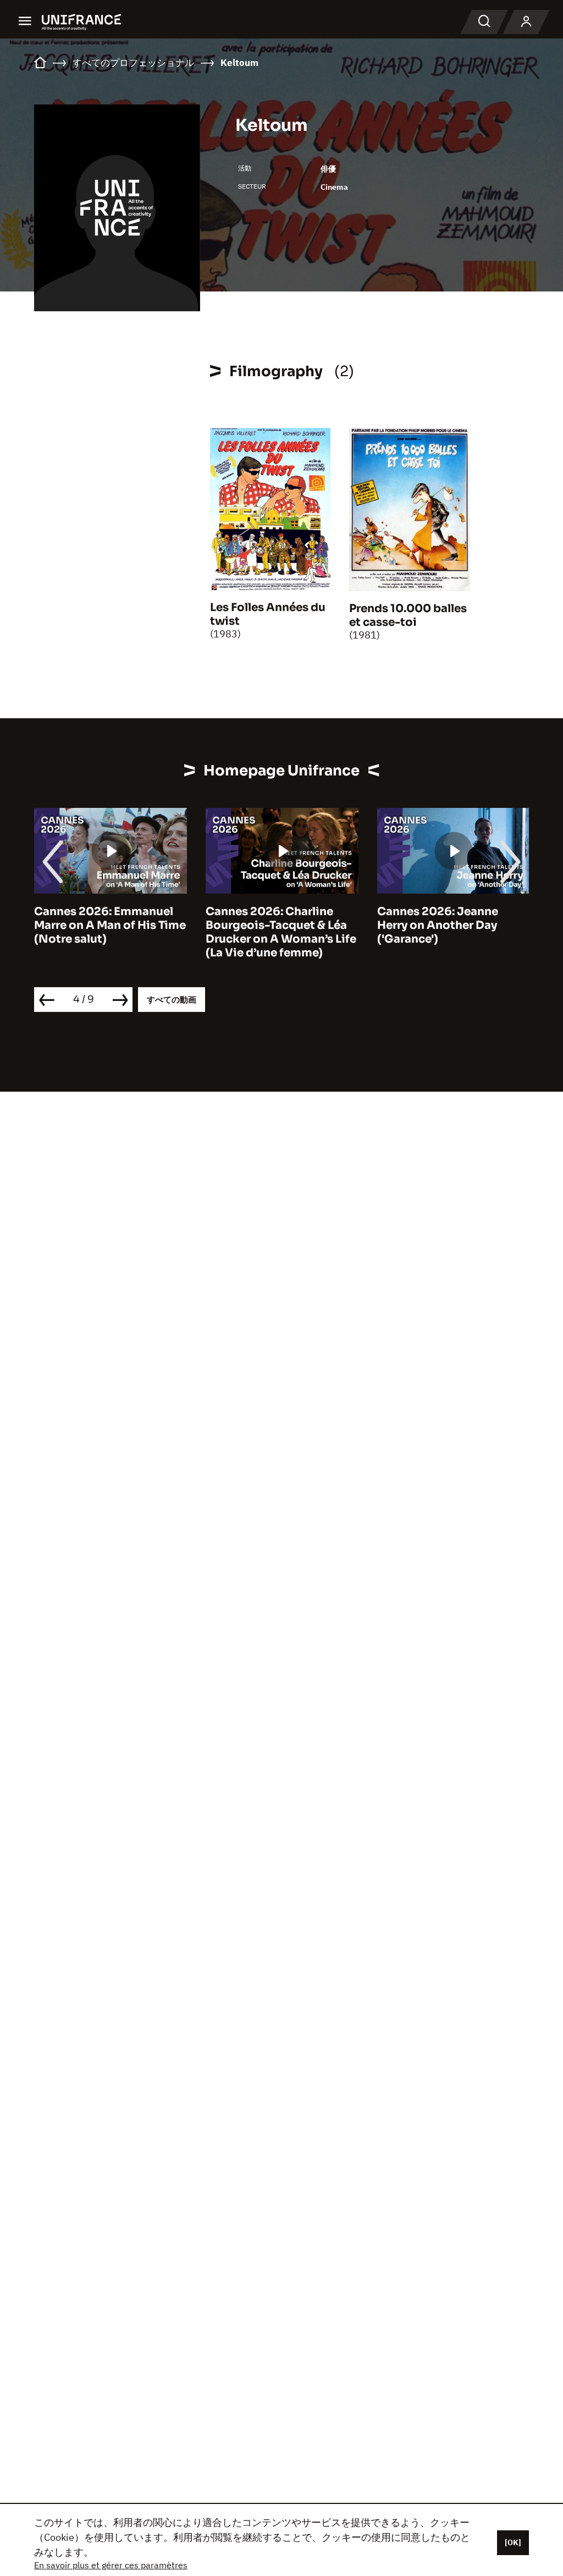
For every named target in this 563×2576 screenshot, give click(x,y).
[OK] (513, 2542)
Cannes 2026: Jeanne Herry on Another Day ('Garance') (438, 925)
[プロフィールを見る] (526, 22)
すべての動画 (172, 1000)
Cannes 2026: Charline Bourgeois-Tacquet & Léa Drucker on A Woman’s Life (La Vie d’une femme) (281, 932)
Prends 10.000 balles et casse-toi (408, 615)
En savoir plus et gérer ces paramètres (111, 2565)
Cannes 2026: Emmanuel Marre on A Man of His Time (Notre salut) (110, 925)
